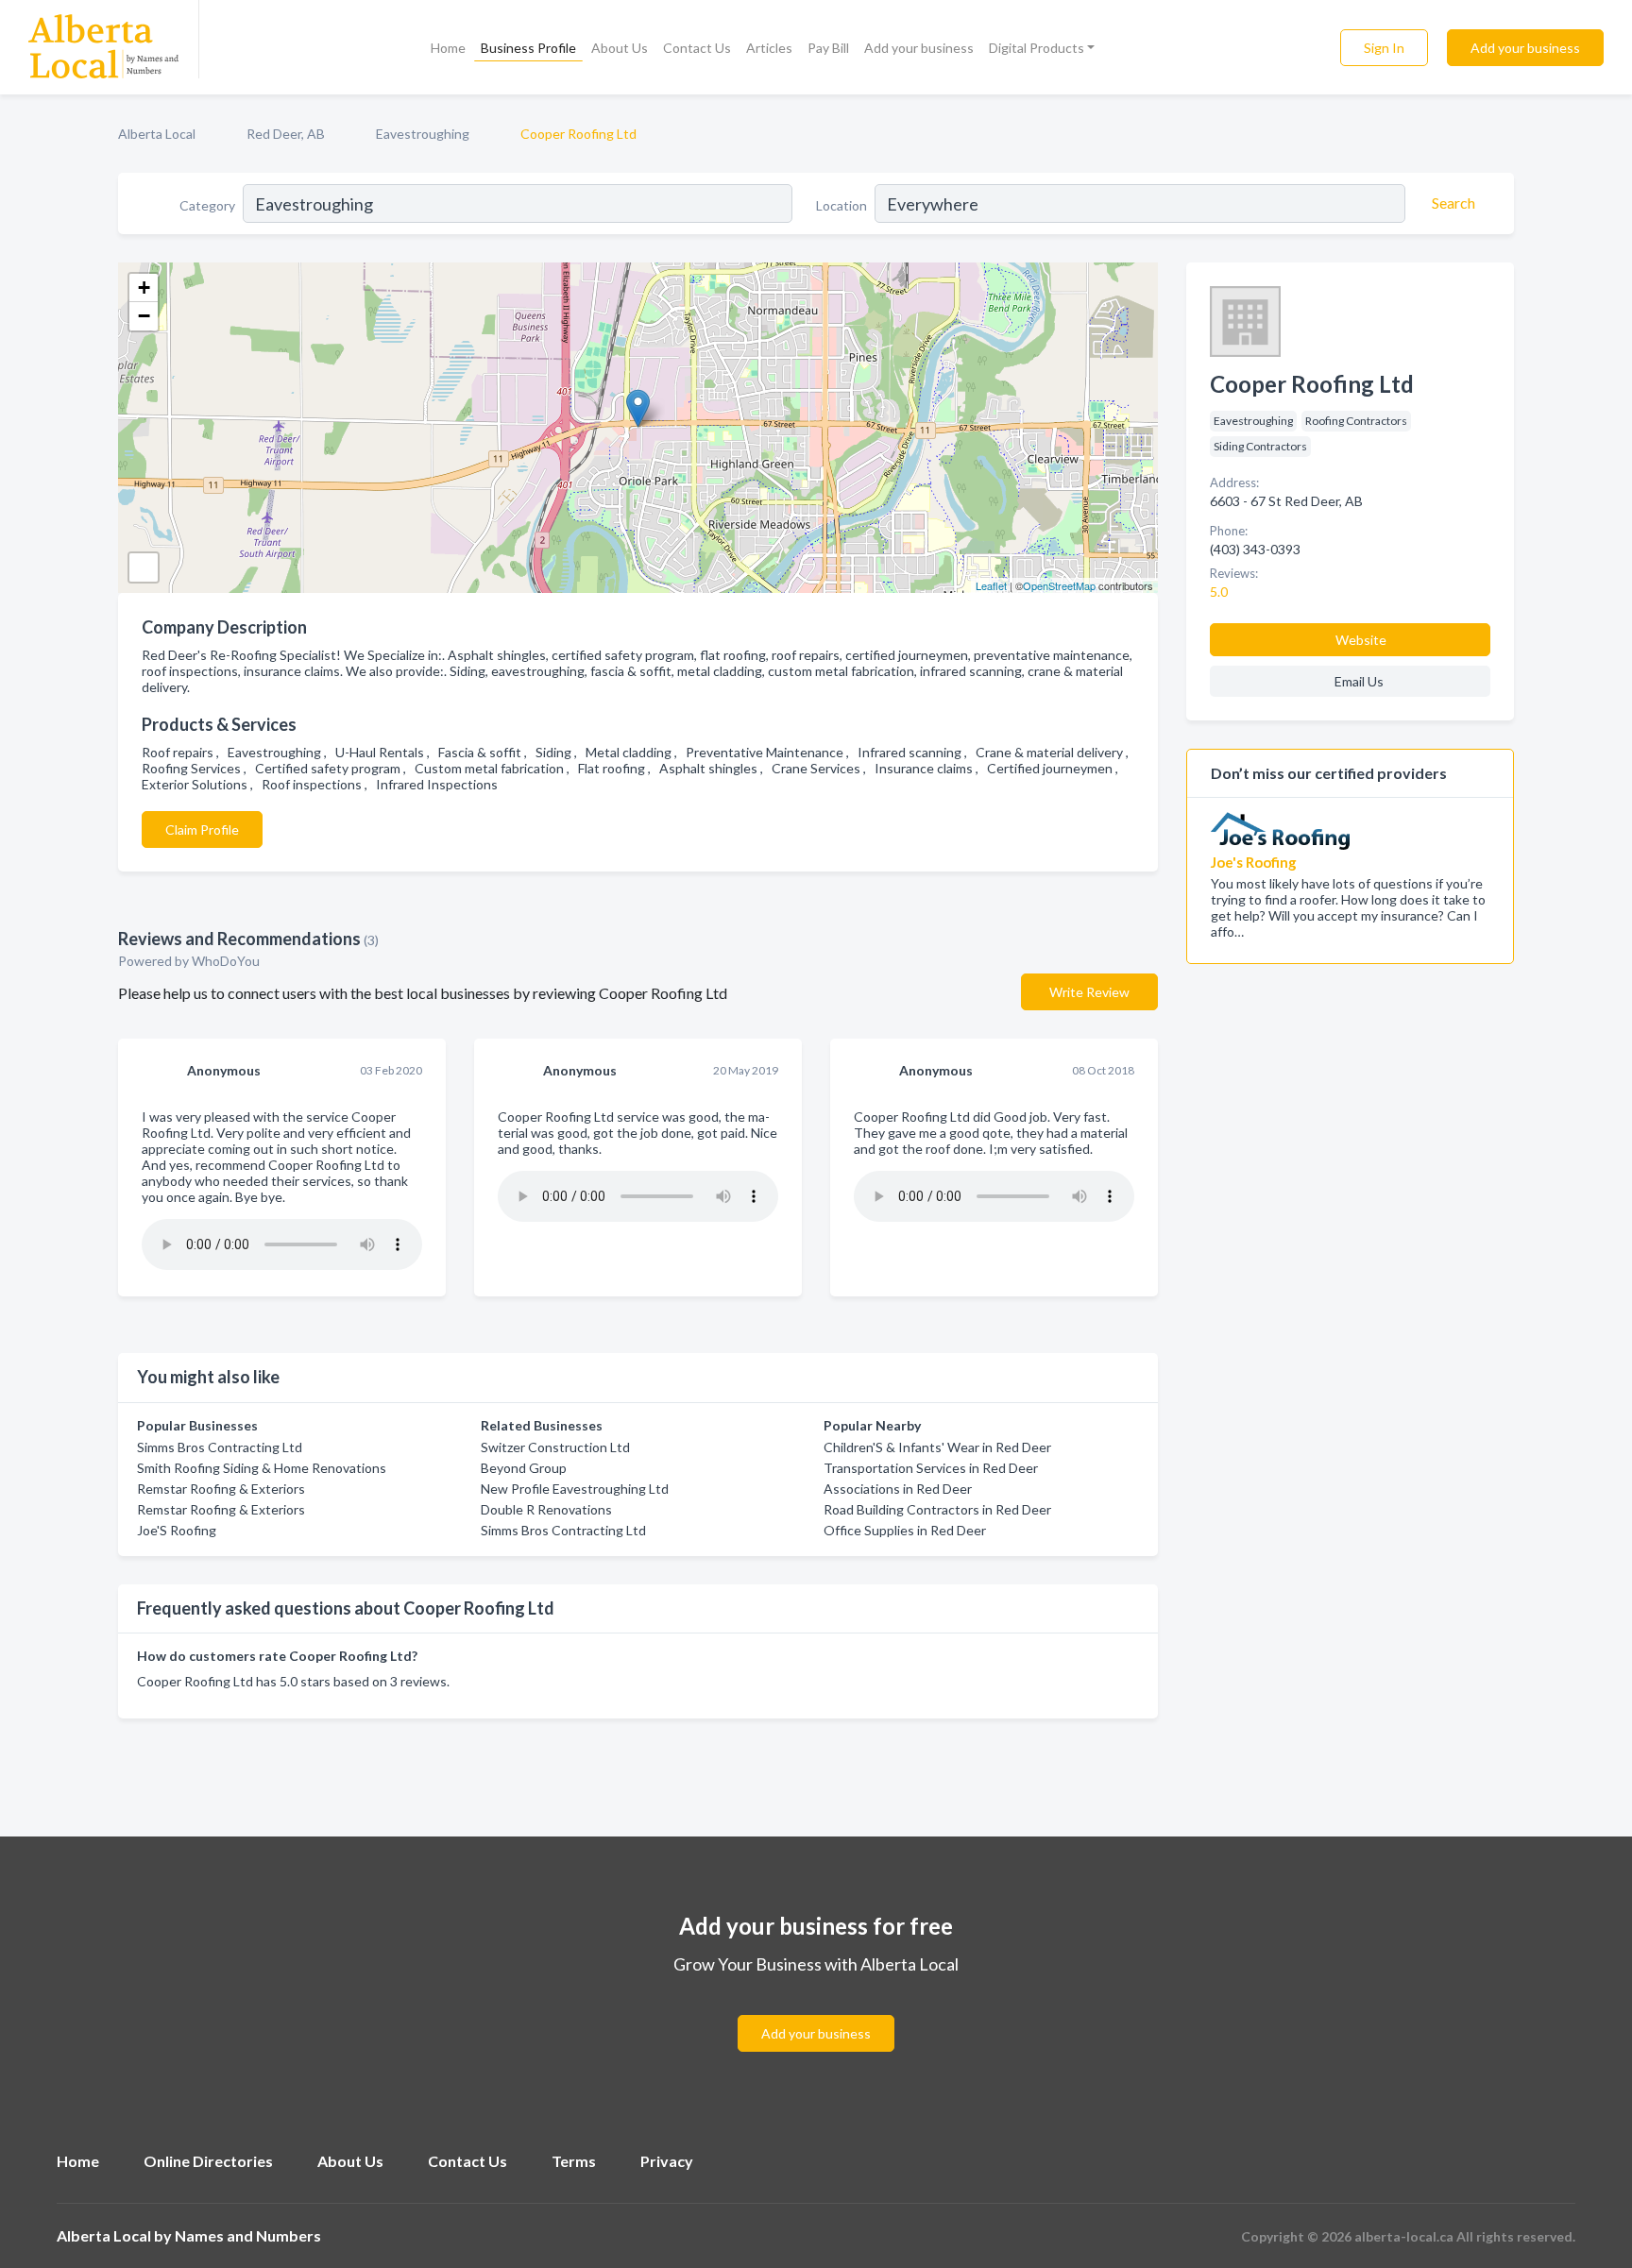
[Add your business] (816, 2011)
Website (1361, 640)
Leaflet (991, 585)
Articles (769, 48)
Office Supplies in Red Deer (905, 1530)
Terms (574, 2161)
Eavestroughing (423, 134)
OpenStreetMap (1059, 585)
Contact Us (697, 48)
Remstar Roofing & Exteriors (221, 1489)
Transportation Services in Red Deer (931, 1468)
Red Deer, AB (286, 134)
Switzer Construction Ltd (555, 1447)
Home (448, 48)
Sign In (1384, 48)
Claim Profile (202, 829)
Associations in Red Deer (898, 1489)
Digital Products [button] (1037, 48)
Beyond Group (524, 1468)
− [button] (144, 316)
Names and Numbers (248, 2235)
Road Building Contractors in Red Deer (937, 1509)
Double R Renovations (546, 1509)
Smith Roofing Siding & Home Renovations (262, 1468)
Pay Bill (828, 48)
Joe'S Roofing (177, 1530)
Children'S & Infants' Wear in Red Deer (937, 1447)
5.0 (1220, 592)
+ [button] (144, 288)
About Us (620, 48)
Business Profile (528, 48)
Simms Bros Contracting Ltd (220, 1447)
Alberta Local (157, 134)
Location (841, 205)
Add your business (919, 48)
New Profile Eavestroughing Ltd (575, 1489)
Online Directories (208, 2161)
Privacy (667, 2161)
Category (207, 205)
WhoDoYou (227, 961)
